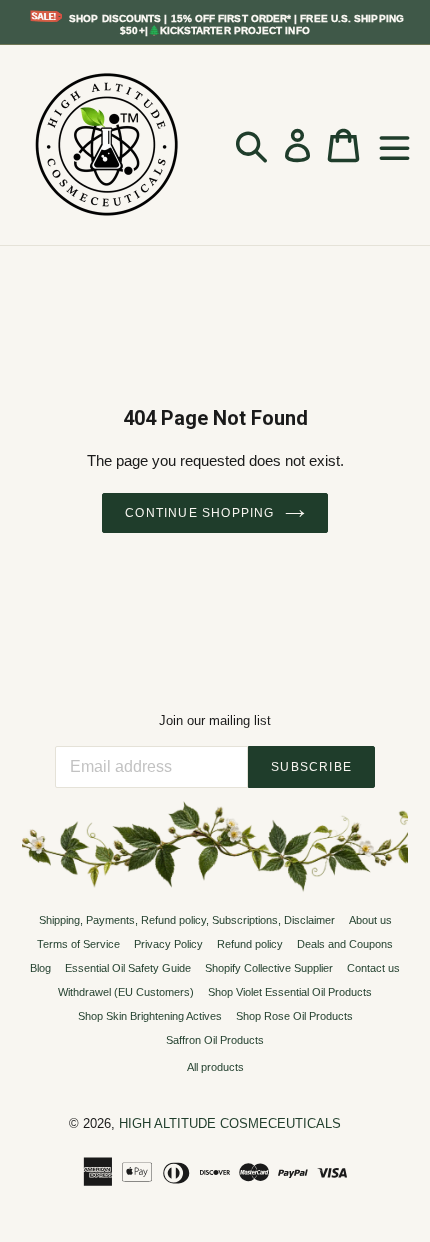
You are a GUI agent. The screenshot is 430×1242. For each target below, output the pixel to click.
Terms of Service (78, 944)
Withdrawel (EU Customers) (126, 992)
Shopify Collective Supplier (269, 968)
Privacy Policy (168, 944)
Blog (40, 968)
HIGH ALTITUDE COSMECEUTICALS (230, 1123)
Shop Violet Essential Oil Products (290, 992)
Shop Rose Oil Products (294, 1016)
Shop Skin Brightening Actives (150, 1016)
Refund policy (250, 944)
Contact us (373, 968)
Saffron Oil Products (215, 1040)
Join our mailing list (215, 720)
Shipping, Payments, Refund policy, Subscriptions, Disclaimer (187, 920)
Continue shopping (199, 513)
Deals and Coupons (345, 944)
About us (370, 920)
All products (215, 1067)
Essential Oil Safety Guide (128, 968)
